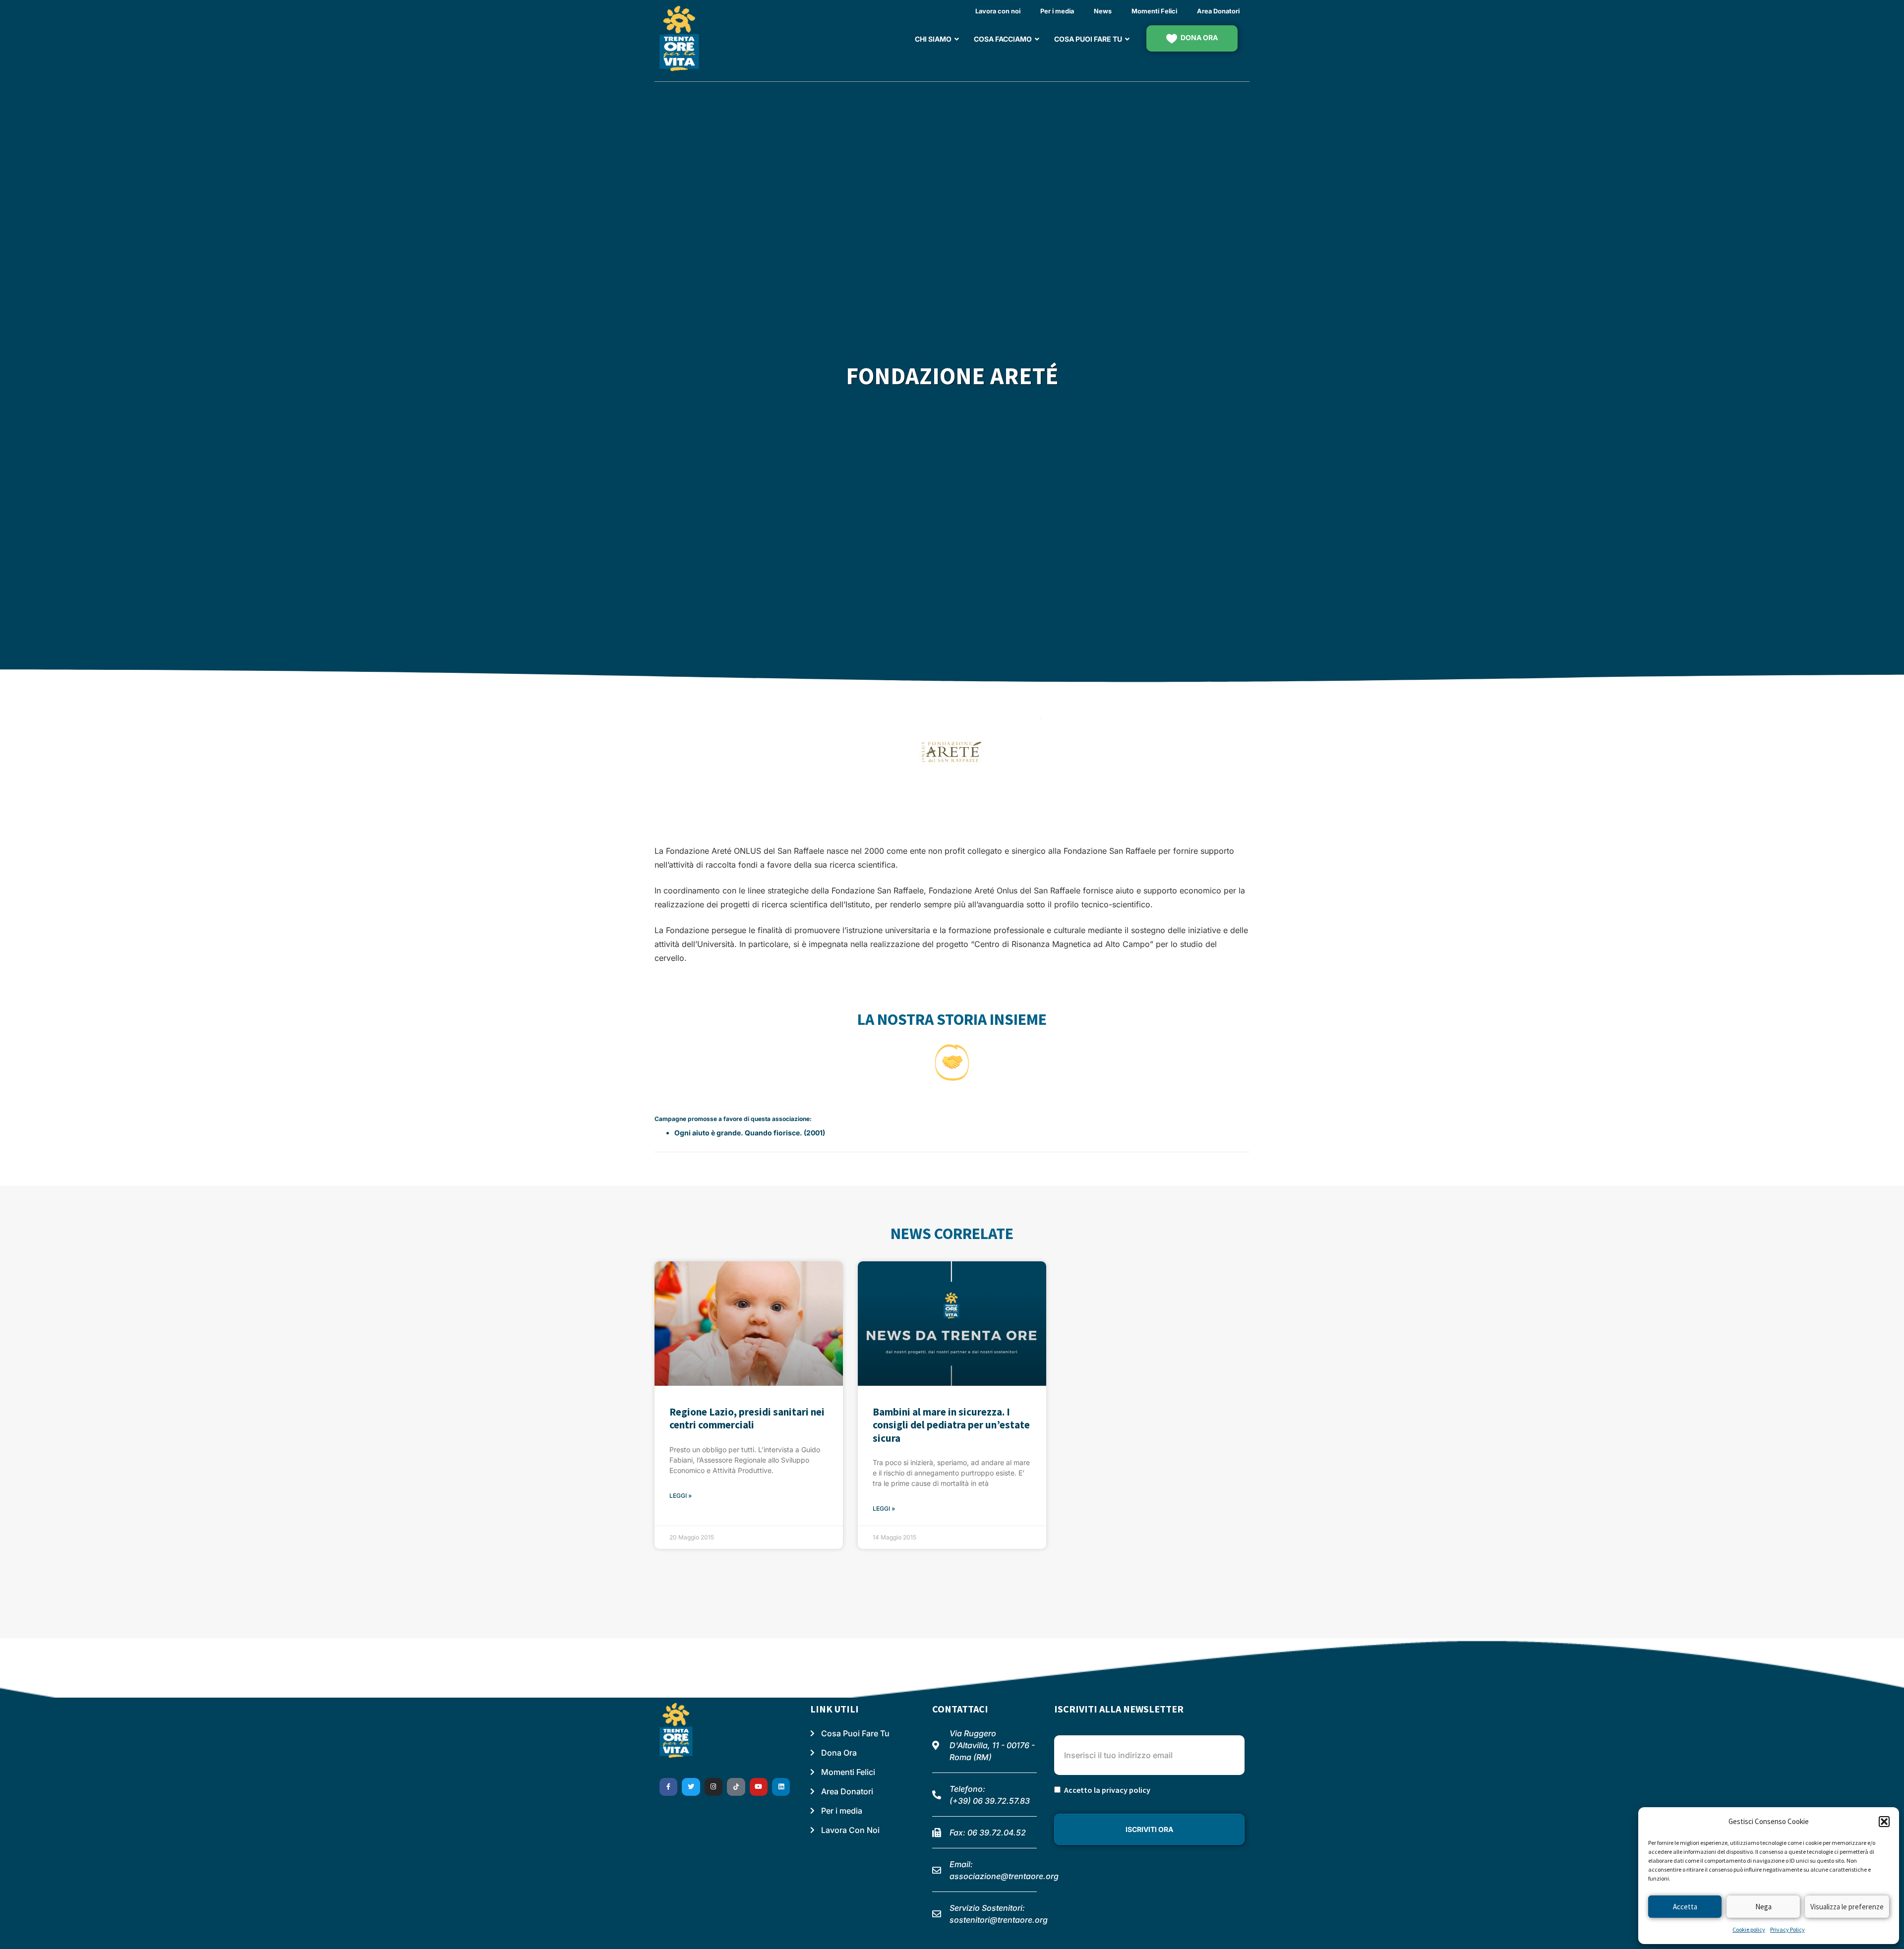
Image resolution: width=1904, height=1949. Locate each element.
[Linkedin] (781, 1787)
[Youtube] (759, 1787)
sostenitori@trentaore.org (999, 1920)
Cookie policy (1749, 1929)
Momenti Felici (1154, 11)
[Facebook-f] (668, 1787)
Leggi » (681, 1496)
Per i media (1057, 11)
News (1103, 11)
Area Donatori (1218, 11)
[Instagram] (714, 1787)
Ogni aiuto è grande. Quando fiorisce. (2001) (750, 1133)
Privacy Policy (1787, 1929)
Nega (1763, 1907)
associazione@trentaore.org (1004, 1876)
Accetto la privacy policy (1107, 1790)
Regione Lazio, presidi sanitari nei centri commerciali (747, 1418)
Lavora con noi (998, 11)
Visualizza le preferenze (1847, 1907)
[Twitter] (691, 1787)
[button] (1884, 1822)
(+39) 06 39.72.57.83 (990, 1801)
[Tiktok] (736, 1787)
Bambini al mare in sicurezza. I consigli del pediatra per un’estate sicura (951, 1425)
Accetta (1685, 1907)
